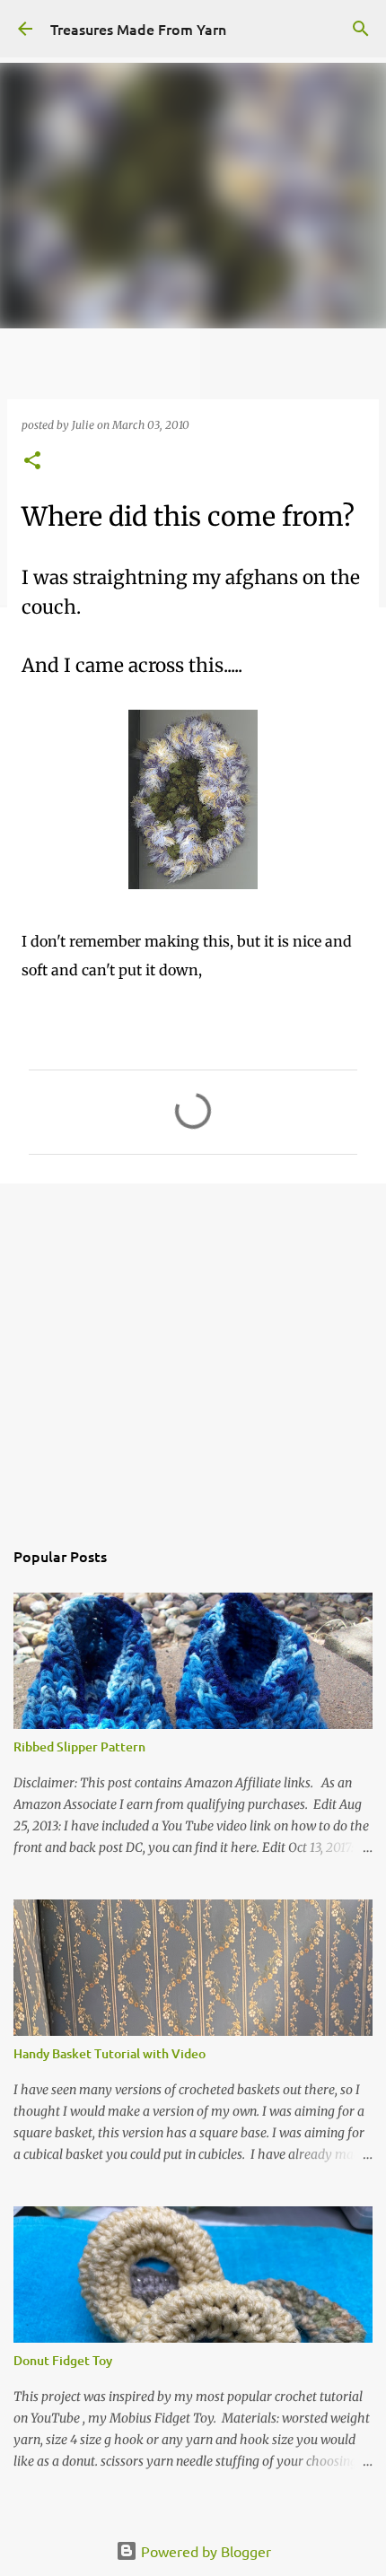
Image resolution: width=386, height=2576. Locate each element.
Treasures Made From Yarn (138, 29)
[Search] (361, 29)
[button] (32, 462)
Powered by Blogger (204, 2551)
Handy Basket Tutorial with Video (110, 2053)
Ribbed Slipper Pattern (79, 1746)
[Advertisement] (193, 1350)
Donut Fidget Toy (63, 2360)
